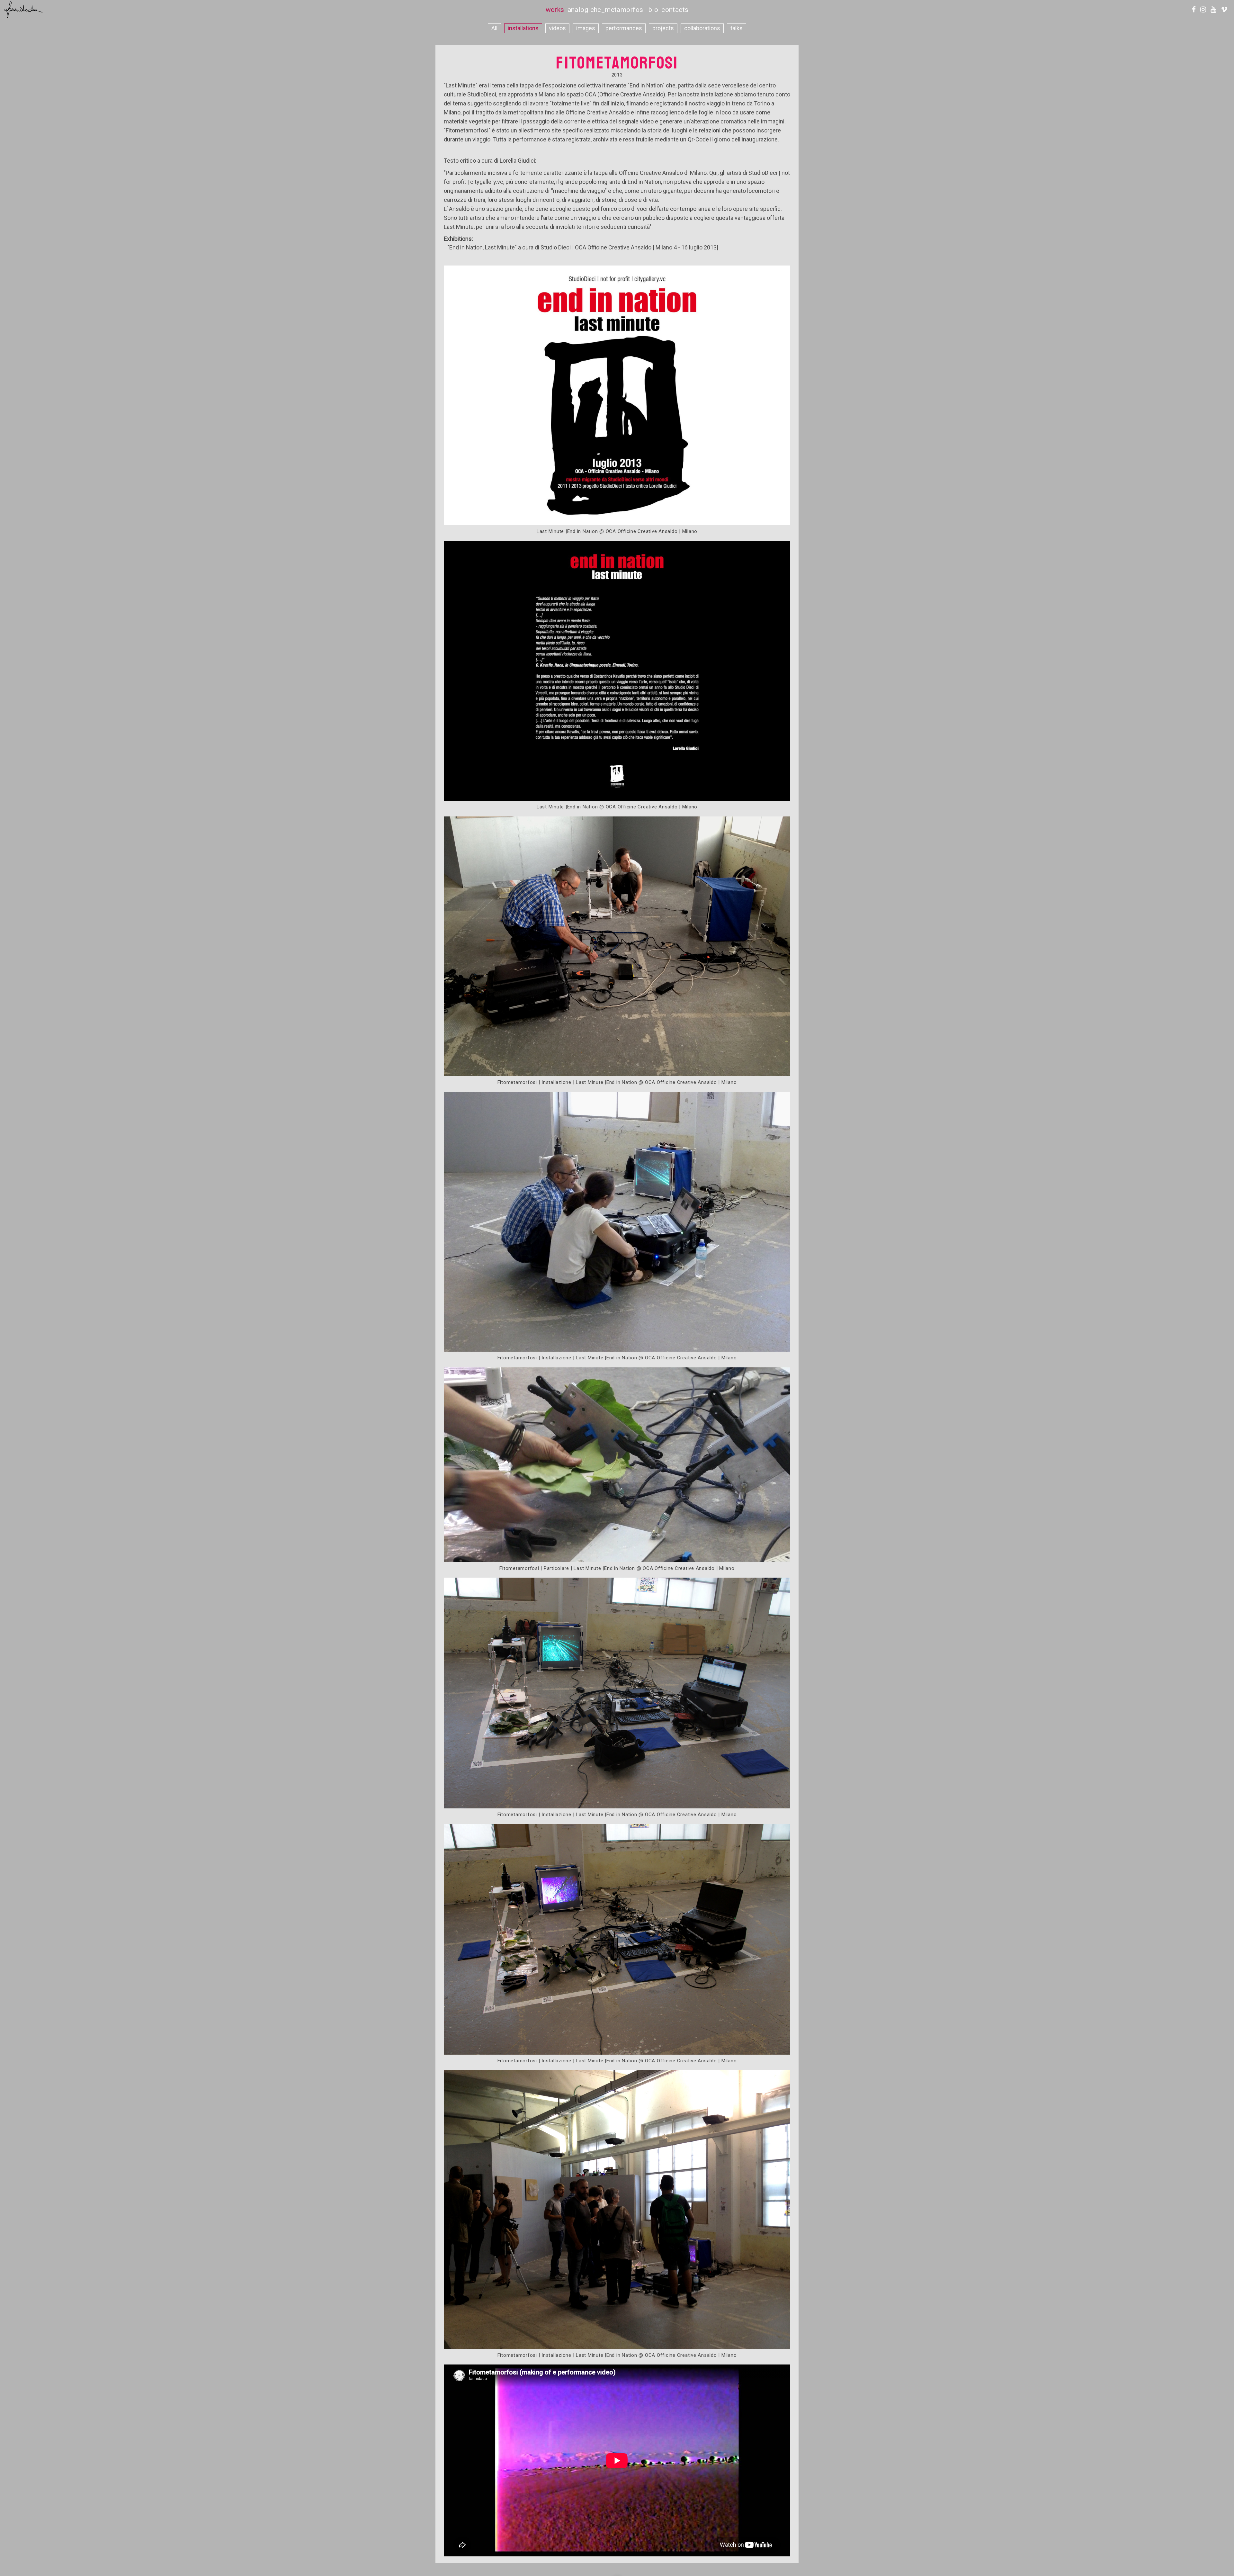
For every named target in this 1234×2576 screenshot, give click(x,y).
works (555, 10)
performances (624, 28)
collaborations (702, 28)
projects (663, 28)
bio (653, 10)
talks (737, 28)
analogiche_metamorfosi (606, 10)
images (586, 28)
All (494, 28)
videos (557, 28)
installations (523, 28)
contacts (675, 10)
